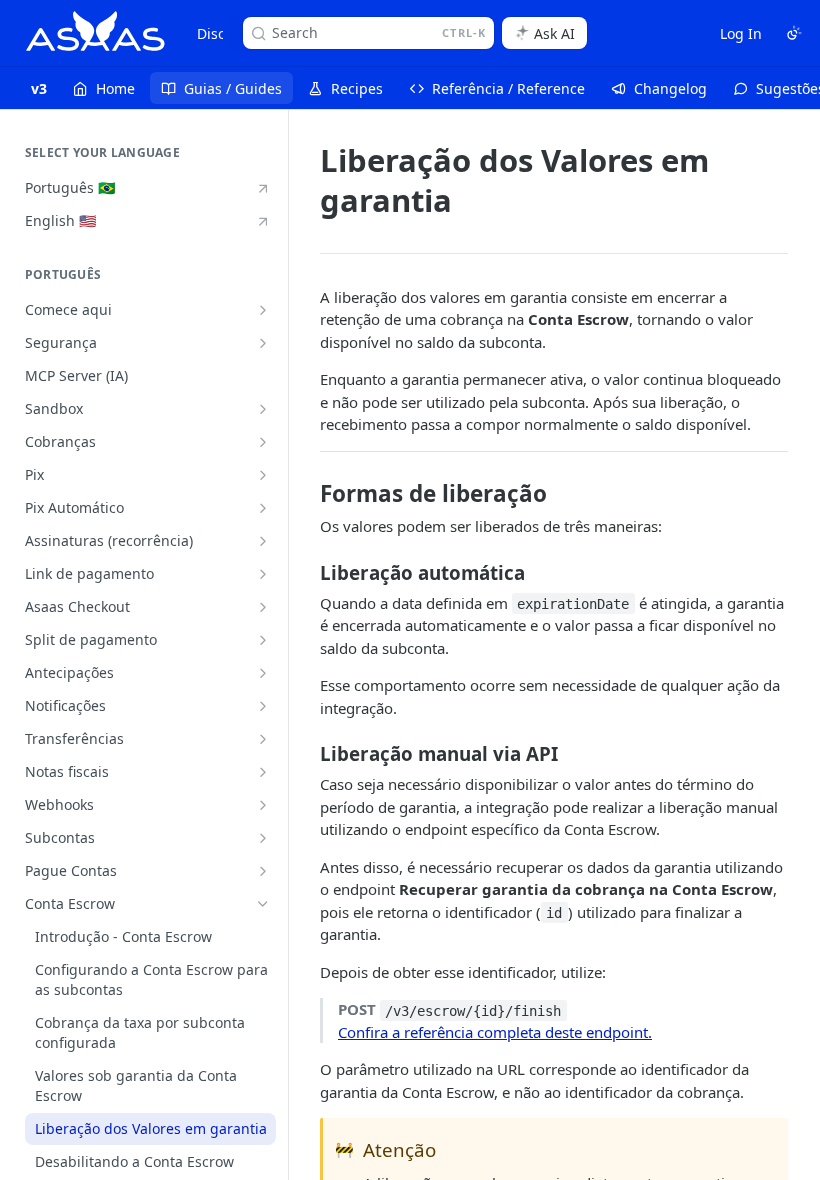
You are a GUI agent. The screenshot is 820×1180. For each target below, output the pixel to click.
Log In (741, 33)
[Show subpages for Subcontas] (263, 838)
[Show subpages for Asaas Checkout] (263, 607)
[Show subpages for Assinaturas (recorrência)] (263, 541)
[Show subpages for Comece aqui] (263, 310)
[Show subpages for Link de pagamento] (263, 574)
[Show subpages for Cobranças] (263, 442)
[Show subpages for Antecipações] (263, 673)
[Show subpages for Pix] (263, 475)
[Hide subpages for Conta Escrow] (263, 904)
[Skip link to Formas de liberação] (306, 494)
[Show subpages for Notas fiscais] (263, 772)
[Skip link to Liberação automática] (306, 572)
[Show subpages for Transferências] (263, 739)
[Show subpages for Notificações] (263, 706)
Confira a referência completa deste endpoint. (495, 1032)
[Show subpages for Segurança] (263, 343)
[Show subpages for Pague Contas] (263, 871)
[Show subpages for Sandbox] (263, 409)
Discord (222, 33)
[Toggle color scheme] (794, 33)
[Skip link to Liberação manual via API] (306, 754)
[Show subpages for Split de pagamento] (263, 640)
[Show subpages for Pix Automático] (263, 508)
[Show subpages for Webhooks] (263, 805)
